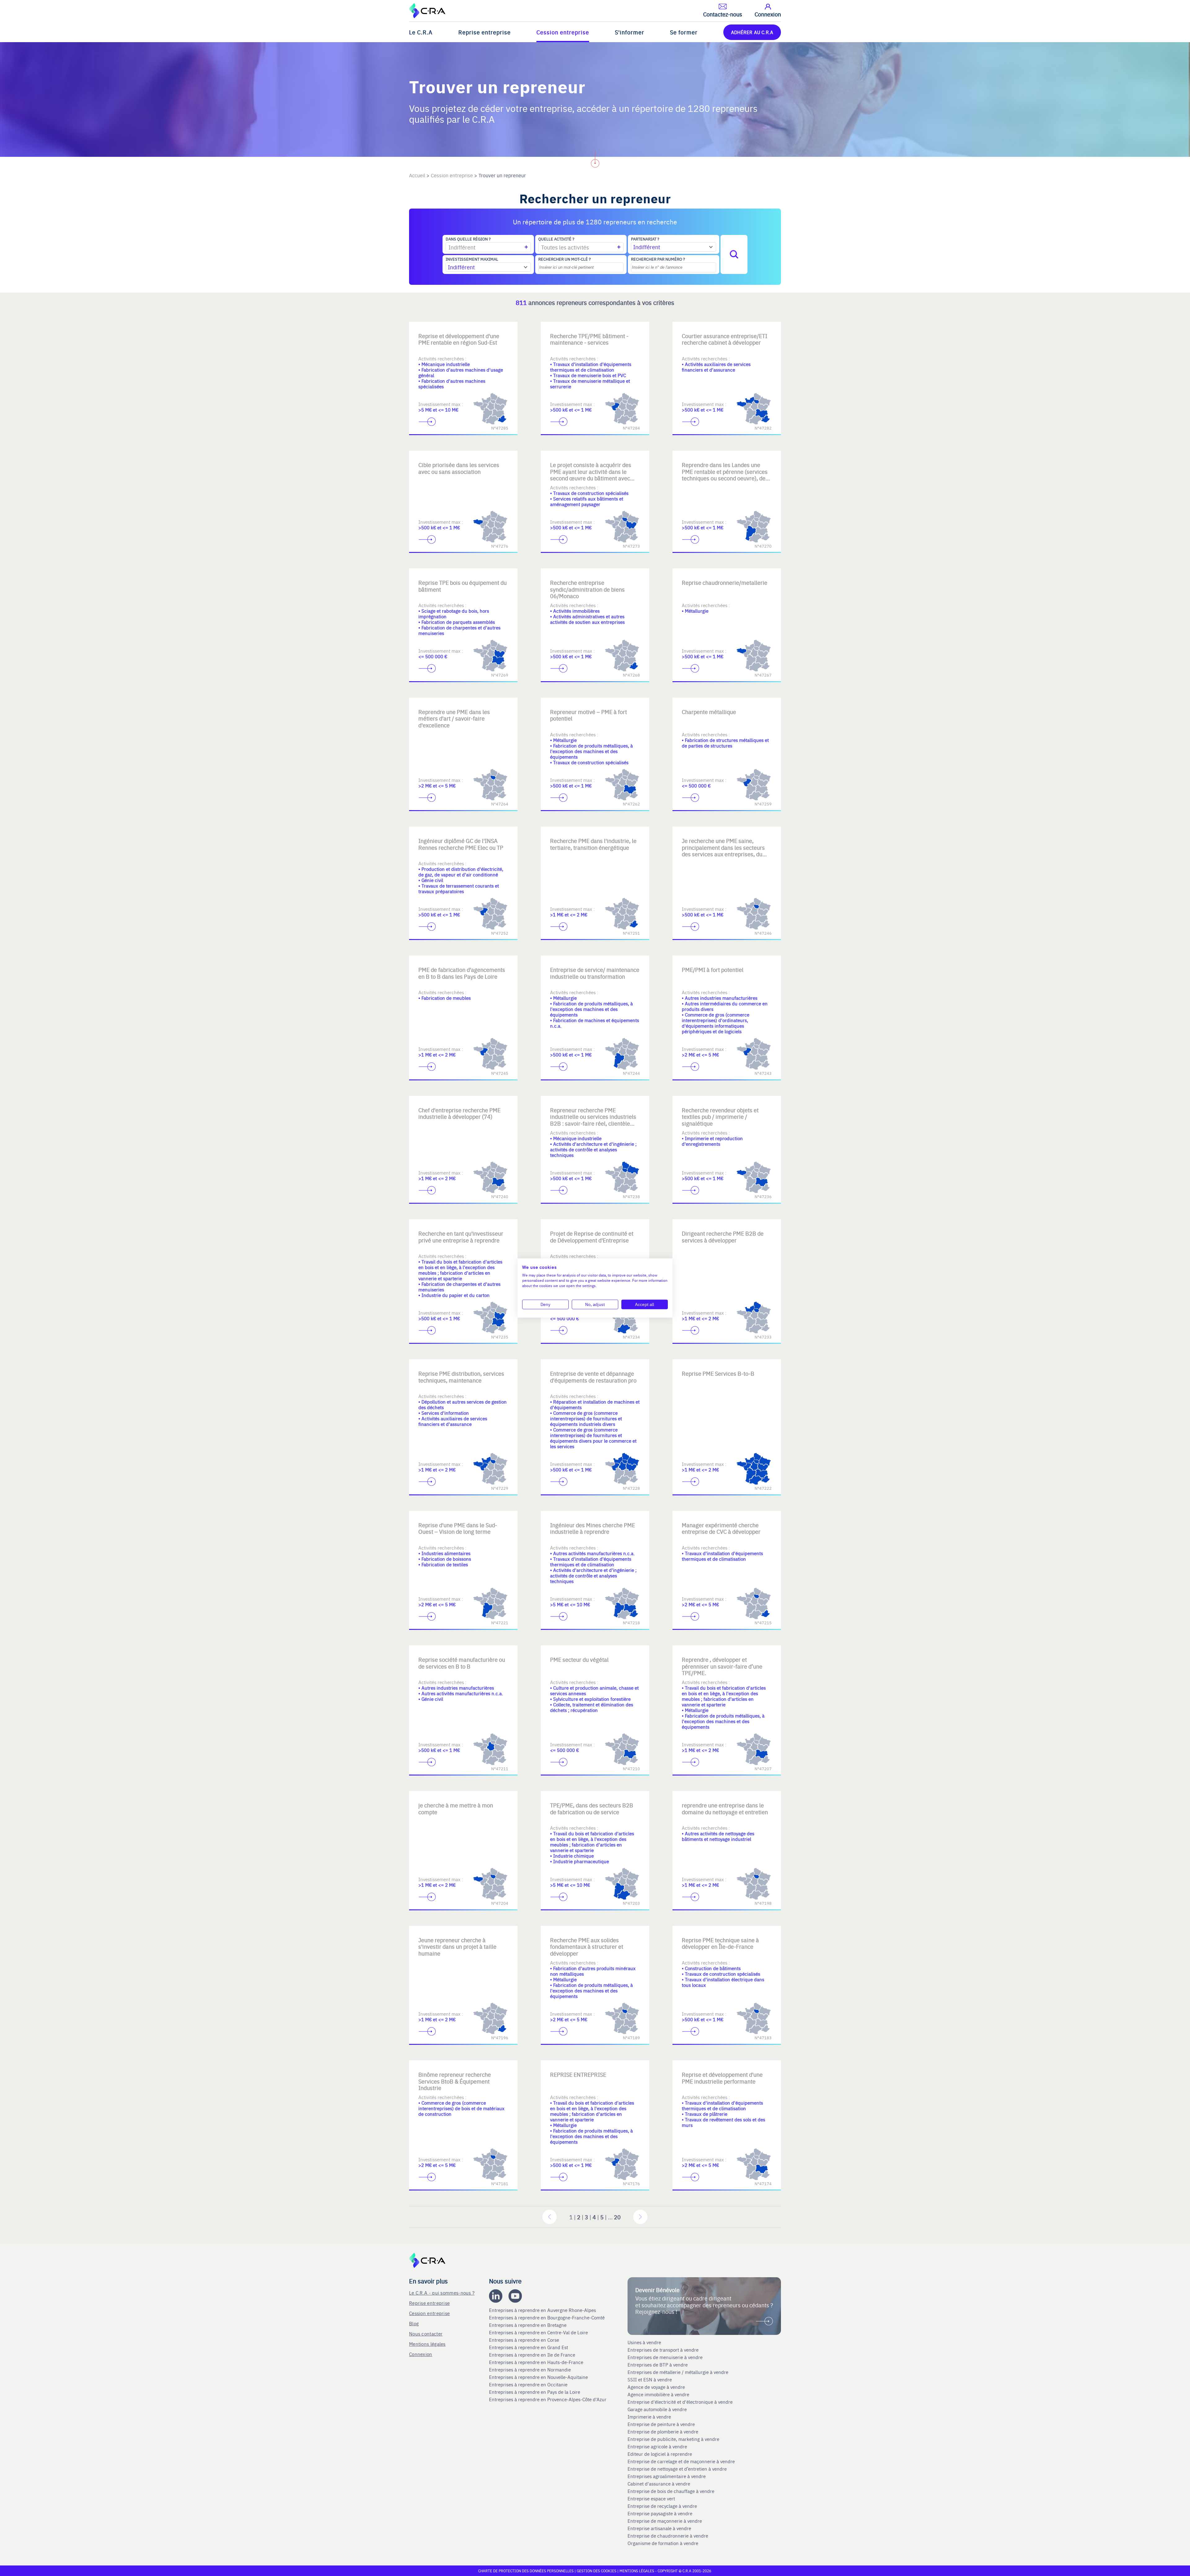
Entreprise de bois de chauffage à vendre (671, 2491)
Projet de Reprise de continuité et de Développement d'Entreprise (592, 1237)
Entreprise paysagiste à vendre (660, 2513)
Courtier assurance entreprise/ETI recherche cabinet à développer (725, 339)
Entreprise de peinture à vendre (661, 2424)
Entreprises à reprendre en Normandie (531, 2370)
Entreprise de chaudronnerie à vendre (668, 2536)
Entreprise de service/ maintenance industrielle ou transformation (595, 973)
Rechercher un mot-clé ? (564, 259)
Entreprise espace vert (651, 2499)
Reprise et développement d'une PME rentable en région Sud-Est (459, 339)
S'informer (630, 32)
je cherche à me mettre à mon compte (456, 1808)
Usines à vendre (644, 2342)
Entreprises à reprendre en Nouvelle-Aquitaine (539, 2377)
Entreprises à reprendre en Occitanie (529, 2384)
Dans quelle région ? (468, 239)
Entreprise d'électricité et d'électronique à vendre (680, 2402)
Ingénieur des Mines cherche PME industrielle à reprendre (593, 1528)
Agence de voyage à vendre (657, 2387)
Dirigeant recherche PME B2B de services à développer (723, 1237)
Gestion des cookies (597, 2571)
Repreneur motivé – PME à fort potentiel (588, 715)
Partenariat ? (645, 239)
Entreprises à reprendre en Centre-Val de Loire (539, 2332)
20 (617, 2217)
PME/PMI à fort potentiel (713, 970)
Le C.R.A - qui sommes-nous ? (442, 2293)
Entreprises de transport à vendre (663, 2350)
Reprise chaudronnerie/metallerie (725, 582)
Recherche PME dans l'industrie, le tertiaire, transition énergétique (593, 844)
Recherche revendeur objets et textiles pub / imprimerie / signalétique (720, 1117)
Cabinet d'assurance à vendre (659, 2484)
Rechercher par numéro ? (658, 259)
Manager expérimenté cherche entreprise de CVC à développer (721, 1528)
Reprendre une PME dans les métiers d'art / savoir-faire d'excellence (454, 718)
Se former (684, 32)
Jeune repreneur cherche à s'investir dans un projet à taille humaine (457, 1947)
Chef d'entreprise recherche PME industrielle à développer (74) (459, 1113)
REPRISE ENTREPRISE (578, 2074)
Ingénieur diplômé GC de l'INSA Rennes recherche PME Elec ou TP (461, 844)
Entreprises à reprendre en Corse (525, 2340)
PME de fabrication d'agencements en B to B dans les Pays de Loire (462, 973)
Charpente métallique (709, 712)
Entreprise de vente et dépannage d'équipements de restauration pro (593, 1377)
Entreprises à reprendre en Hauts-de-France (537, 2362)
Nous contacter (426, 2333)
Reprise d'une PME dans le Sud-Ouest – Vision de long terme (458, 1528)
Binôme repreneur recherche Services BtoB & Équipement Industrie (455, 2081)
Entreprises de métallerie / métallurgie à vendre (679, 2372)
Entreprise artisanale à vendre (659, 2528)
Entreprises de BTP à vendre (658, 2365)
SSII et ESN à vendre (650, 2380)
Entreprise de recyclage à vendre (662, 2506)
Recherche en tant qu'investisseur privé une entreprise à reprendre (461, 1237)
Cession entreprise (563, 32)
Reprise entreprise (485, 32)
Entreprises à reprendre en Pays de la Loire (535, 2392)
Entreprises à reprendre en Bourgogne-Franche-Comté (547, 2318)
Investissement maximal (472, 259)
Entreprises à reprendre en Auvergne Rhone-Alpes (543, 2310)
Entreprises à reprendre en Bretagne (528, 2325)
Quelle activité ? (556, 239)
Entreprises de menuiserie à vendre (666, 2357)
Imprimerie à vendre (650, 2417)
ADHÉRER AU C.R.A (752, 32)
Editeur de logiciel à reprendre (660, 2454)
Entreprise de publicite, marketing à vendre (673, 2439)
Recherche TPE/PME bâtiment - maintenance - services (589, 339)
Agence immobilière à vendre (659, 2394)
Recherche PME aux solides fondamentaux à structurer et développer (587, 1947)
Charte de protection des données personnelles (526, 2571)
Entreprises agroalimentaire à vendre (667, 2476)
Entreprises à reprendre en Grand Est (529, 2347)
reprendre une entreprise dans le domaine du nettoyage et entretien (725, 1808)
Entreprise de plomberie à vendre (663, 2432)
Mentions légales (427, 2344)
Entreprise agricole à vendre (657, 2446)
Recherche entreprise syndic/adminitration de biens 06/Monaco (587, 589)
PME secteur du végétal (579, 1659)
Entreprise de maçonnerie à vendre (665, 2521)
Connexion (421, 2354)
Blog (414, 2323)
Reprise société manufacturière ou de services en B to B (462, 1663)
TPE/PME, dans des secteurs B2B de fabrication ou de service (592, 1808)
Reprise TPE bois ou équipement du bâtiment (463, 586)
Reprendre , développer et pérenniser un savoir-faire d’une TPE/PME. (722, 1666)
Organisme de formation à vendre (663, 2543)
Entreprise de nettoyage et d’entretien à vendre (677, 2469)
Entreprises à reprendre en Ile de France (533, 2355)
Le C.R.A (421, 32)
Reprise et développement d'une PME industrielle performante (722, 2078)
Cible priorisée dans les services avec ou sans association (459, 468)
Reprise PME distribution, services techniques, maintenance (461, 1377)
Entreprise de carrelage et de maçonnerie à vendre (681, 2461)
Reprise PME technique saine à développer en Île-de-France (720, 1943)
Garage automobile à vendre (658, 2409)
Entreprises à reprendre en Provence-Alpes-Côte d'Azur (548, 2399)
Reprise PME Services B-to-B (718, 1373)
